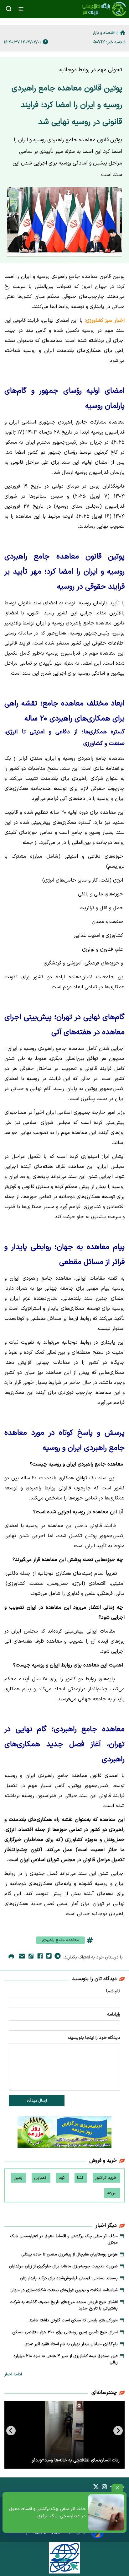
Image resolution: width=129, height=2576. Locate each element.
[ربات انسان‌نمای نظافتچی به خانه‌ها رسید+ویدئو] (64, 2435)
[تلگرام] (58, 1957)
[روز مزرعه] (64, 2133)
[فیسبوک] (40, 1957)
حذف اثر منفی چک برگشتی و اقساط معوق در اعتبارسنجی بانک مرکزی (47, 2513)
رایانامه (114, 2014)
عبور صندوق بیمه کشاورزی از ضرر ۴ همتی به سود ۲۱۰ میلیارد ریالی (66, 2359)
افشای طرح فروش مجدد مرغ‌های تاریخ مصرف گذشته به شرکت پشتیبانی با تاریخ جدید (64, 2305)
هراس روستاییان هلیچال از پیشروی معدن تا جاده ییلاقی (70, 2255)
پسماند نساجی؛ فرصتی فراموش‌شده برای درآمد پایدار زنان (69, 2278)
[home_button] (123, 33)
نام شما (113, 1991)
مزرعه (112, 2193)
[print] (11, 1957)
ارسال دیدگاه (37, 2101)
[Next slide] (11, 2431)
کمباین (41, 2178)
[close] (117, 2488)
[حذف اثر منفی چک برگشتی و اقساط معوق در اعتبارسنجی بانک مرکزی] (106, 2512)
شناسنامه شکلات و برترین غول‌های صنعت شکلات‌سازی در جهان (64, 2290)
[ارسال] (22, 1957)
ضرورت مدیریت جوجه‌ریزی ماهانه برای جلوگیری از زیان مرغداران (63, 2266)
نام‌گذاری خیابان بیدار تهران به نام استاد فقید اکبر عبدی (71, 2344)
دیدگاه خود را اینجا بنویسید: (94, 2038)
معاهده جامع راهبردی (60, 1940)
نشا (81, 2178)
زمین (18, 2178)
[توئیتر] (49, 1957)
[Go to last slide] (118, 2431)
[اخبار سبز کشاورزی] (104, 9)
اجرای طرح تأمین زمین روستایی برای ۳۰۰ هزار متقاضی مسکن (65, 2332)
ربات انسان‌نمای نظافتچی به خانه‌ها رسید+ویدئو (76, 2460)
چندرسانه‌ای (104, 2393)
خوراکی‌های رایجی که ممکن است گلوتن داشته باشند (73, 2320)
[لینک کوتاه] (31, 1957)
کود (62, 2178)
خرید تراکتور (106, 2178)
